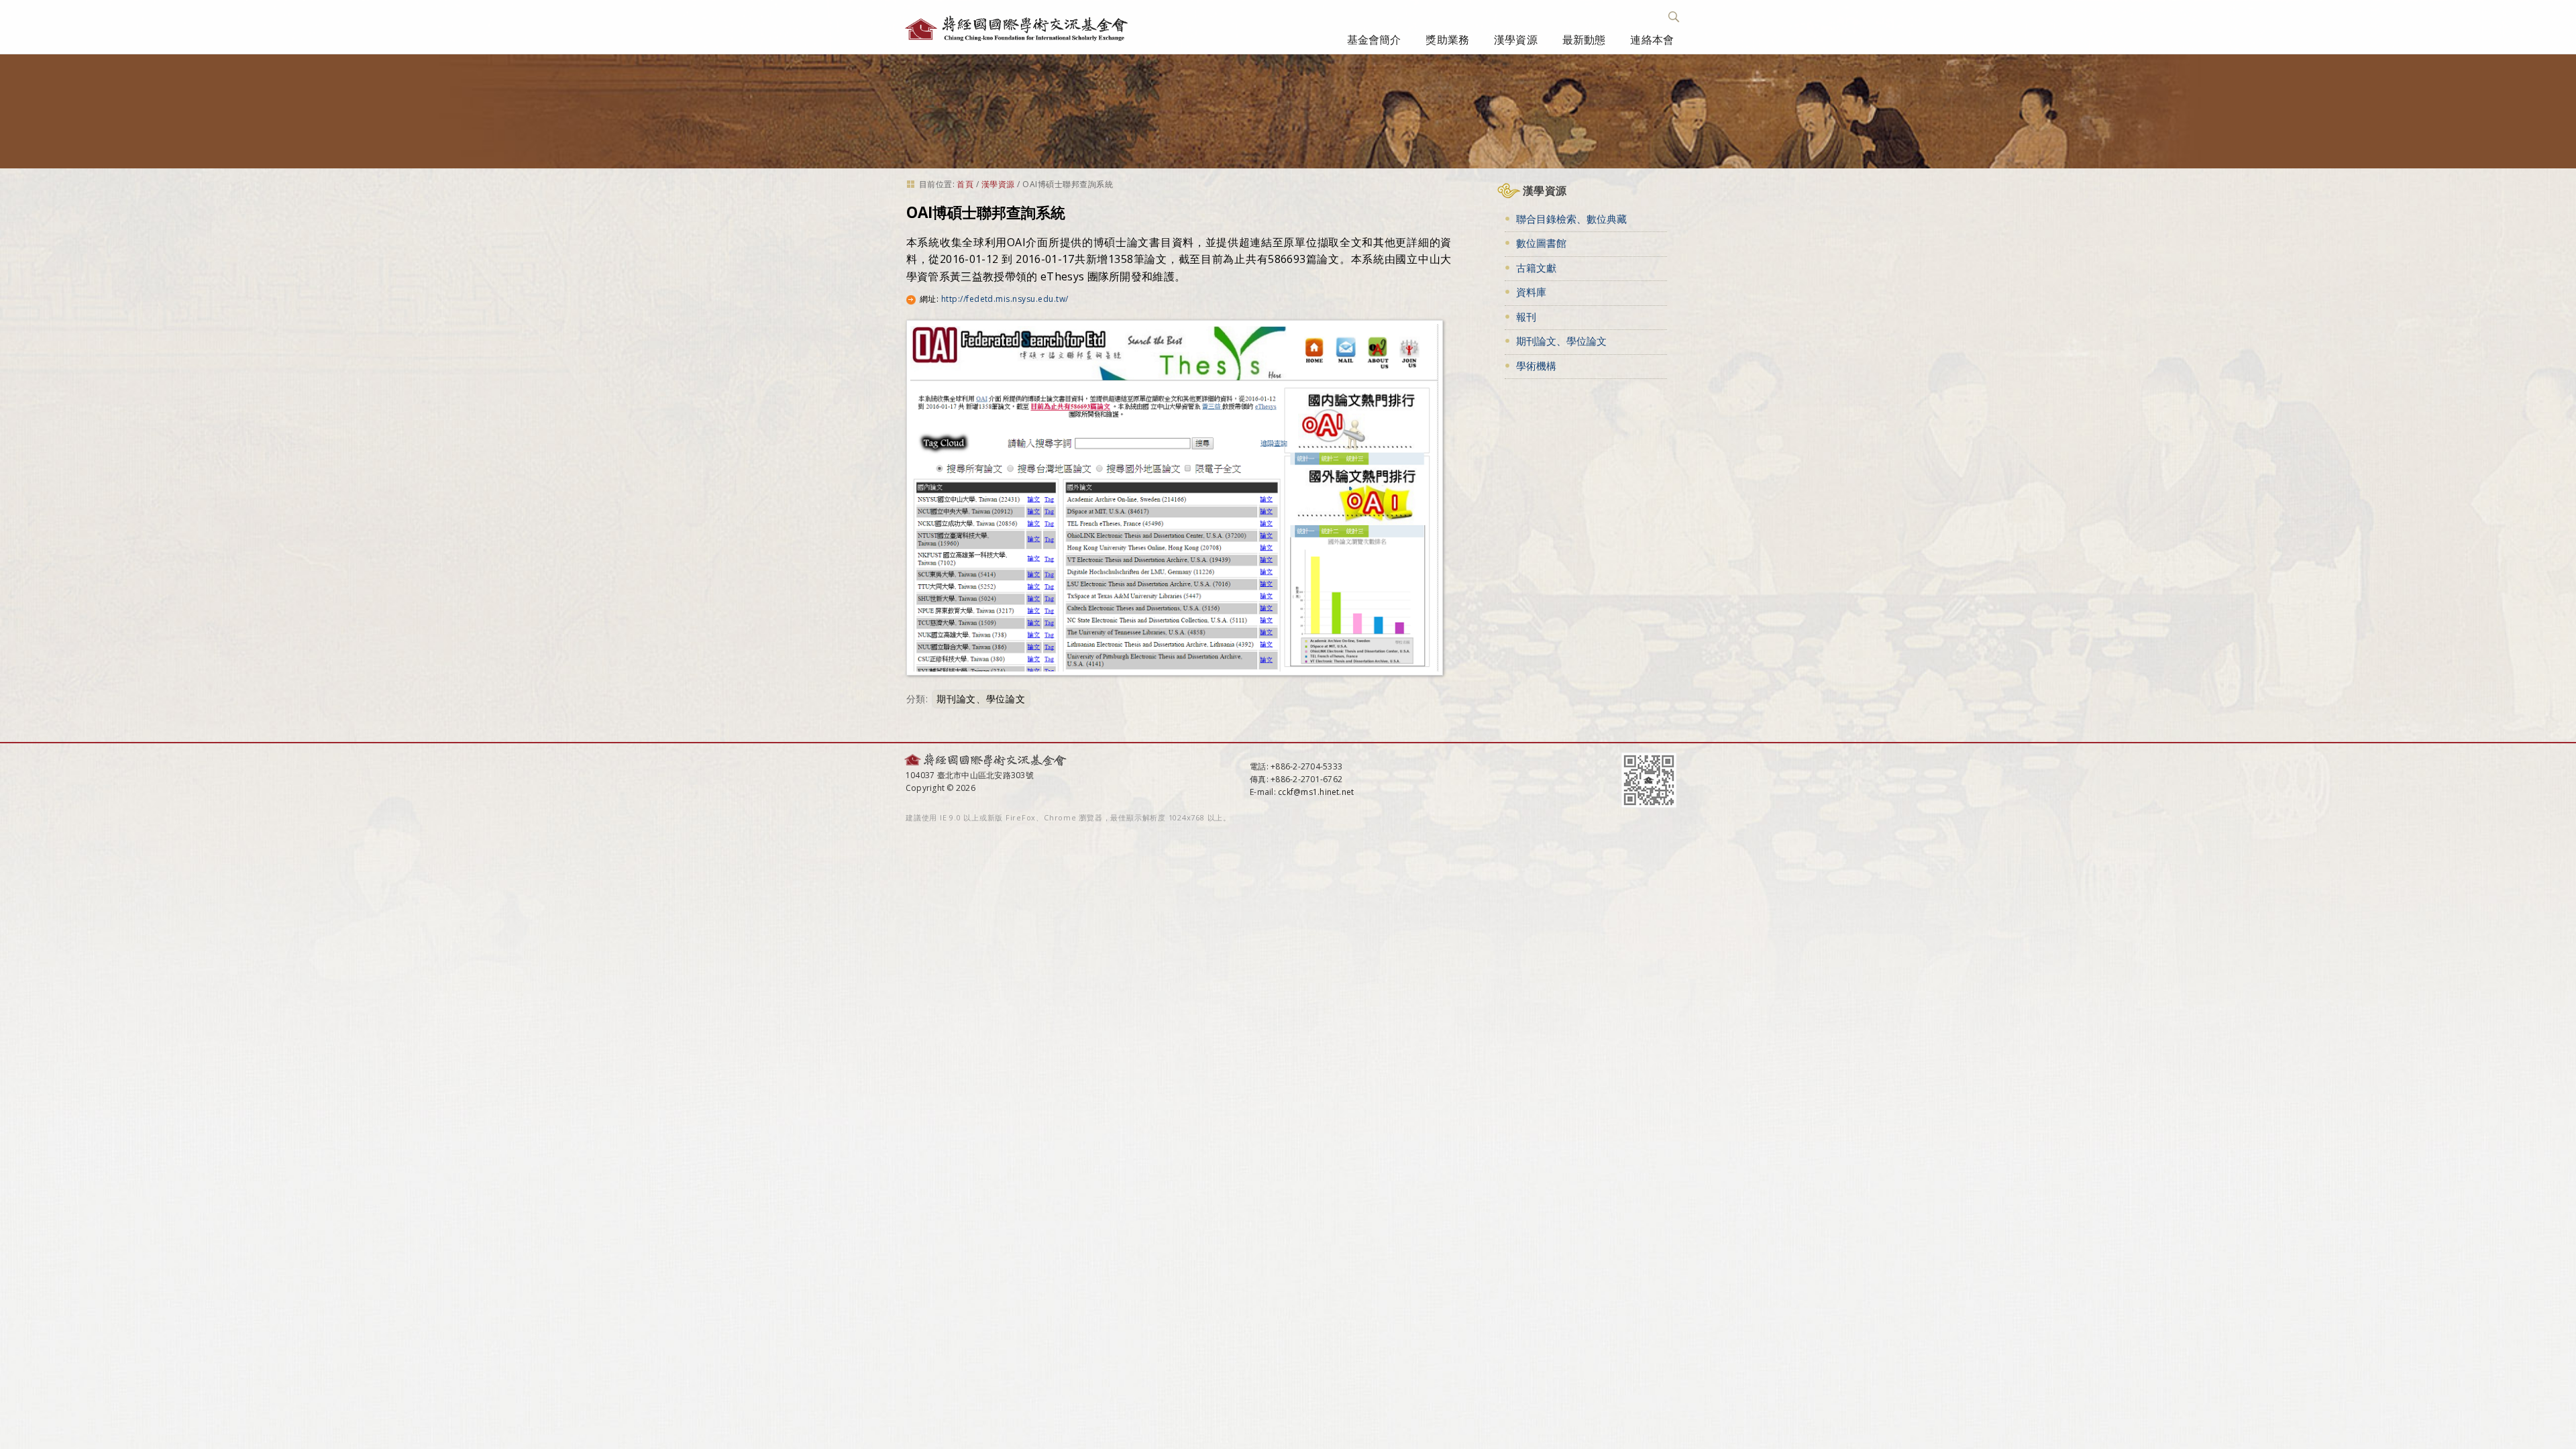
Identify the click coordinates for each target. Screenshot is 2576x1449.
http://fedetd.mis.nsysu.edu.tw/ (1005, 299)
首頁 (965, 184)
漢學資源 (1516, 40)
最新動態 (1584, 40)
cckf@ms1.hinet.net (1316, 792)
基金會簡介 (1374, 40)
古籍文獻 (1536, 268)
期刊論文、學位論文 (981, 699)
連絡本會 (1652, 40)
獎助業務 (1447, 40)
